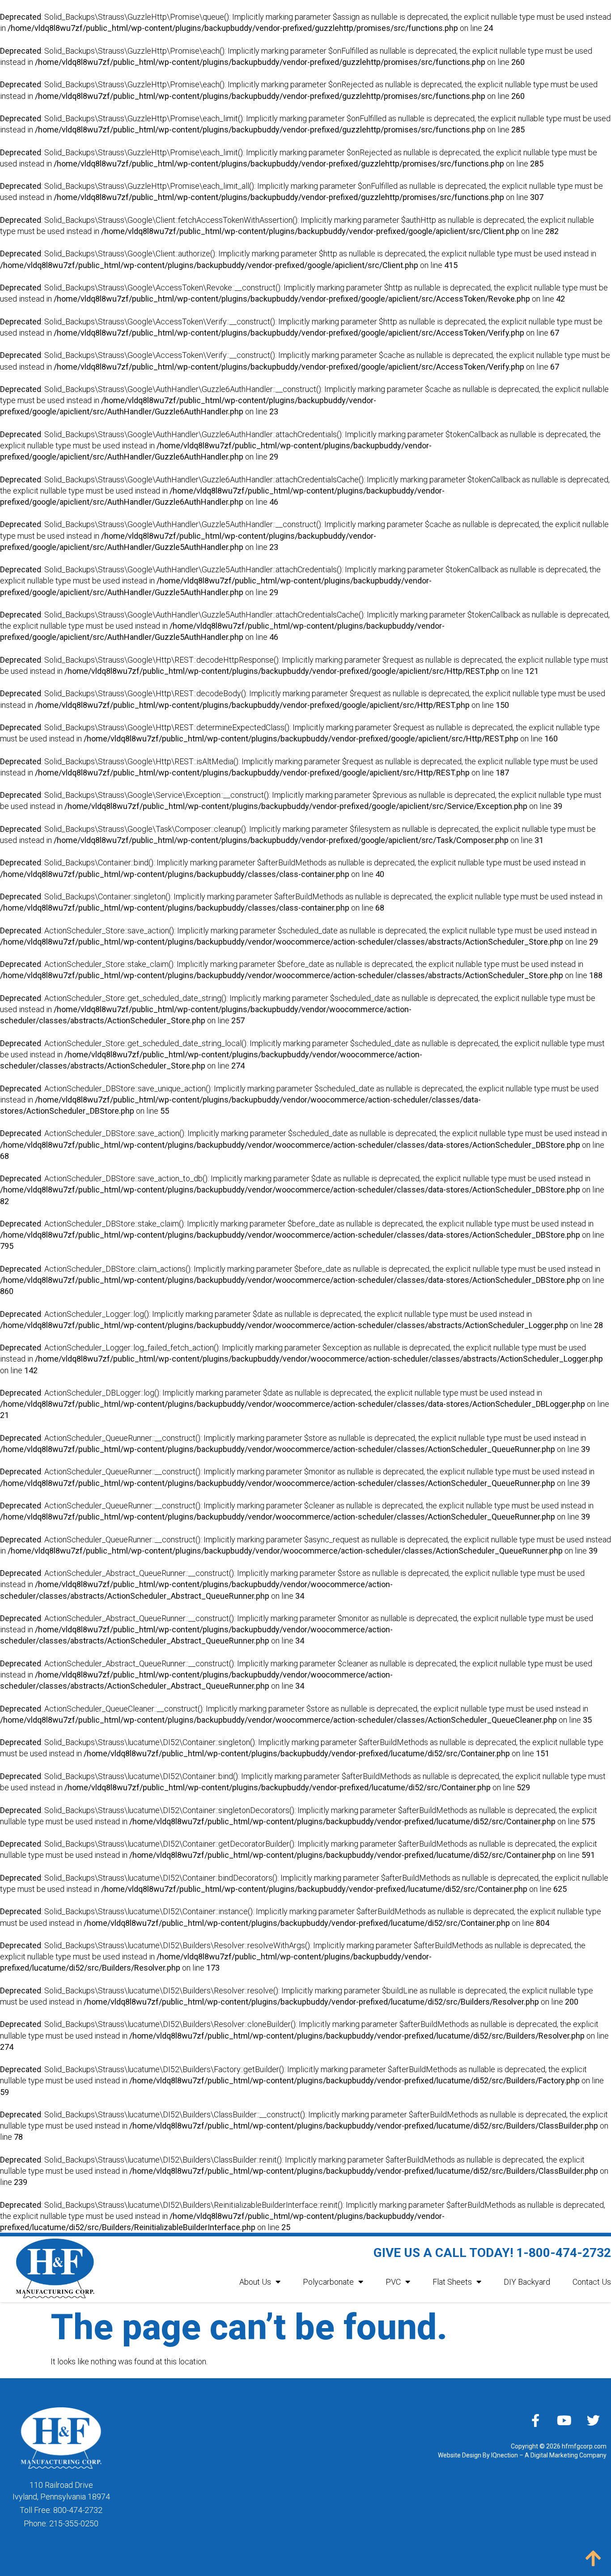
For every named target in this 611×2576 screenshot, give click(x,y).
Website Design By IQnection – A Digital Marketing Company (522, 2455)
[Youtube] (564, 2420)
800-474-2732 (78, 2510)
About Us (255, 2282)
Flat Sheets (452, 2282)
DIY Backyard (527, 2282)
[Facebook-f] (535, 2420)
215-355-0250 (74, 2523)
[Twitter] (594, 2420)
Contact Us (592, 2282)
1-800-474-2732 (564, 2253)
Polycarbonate (328, 2282)
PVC (393, 2282)
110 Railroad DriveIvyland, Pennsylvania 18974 (61, 2491)
